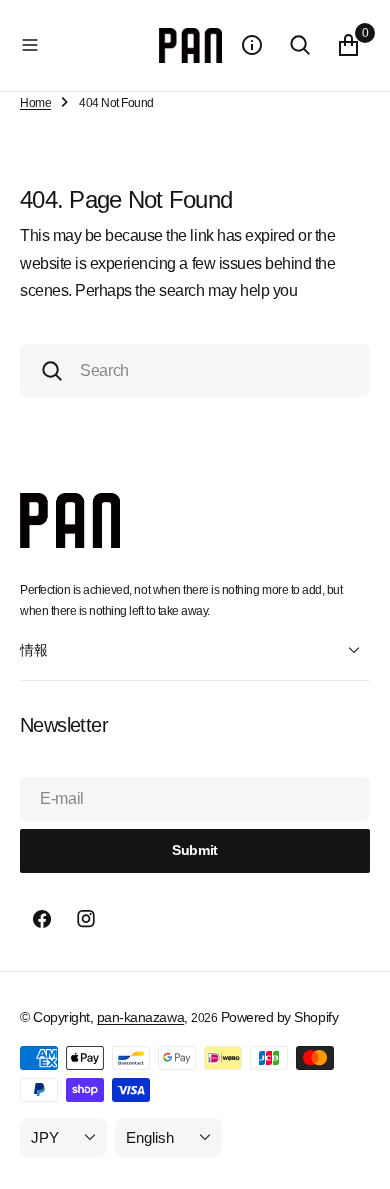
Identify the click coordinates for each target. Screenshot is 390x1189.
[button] (85, 45)
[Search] (300, 45)
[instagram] (86, 919)
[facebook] (42, 919)
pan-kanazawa (140, 1017)
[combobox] (195, 370)
